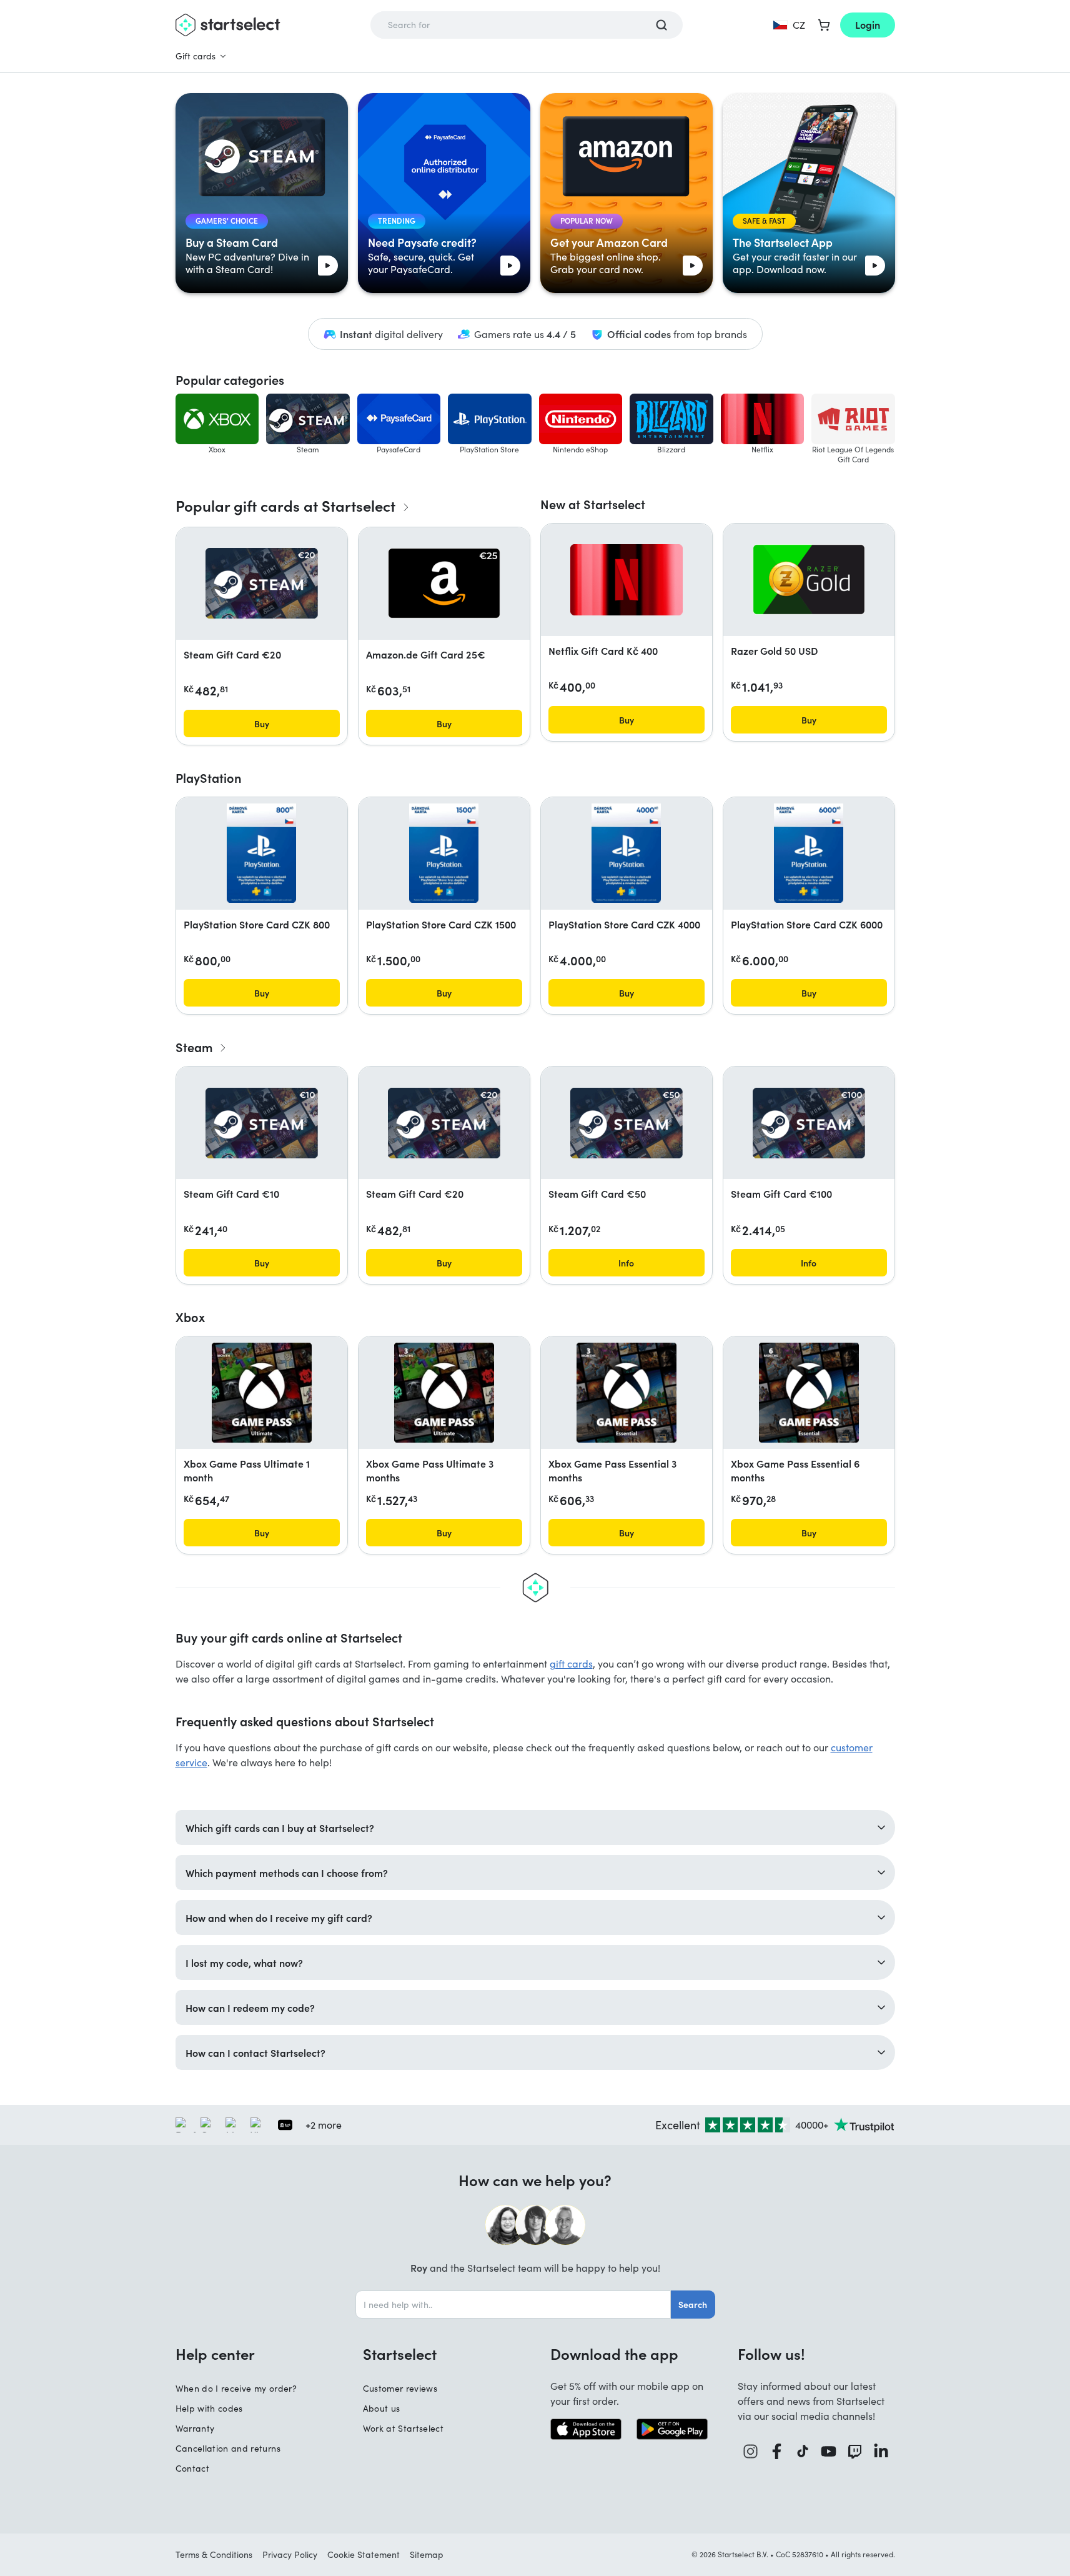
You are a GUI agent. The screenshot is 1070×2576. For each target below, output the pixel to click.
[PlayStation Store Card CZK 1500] (443, 853)
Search (693, 2304)
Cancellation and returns (228, 2448)
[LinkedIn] (881, 2451)
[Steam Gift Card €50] (627, 1123)
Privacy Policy (290, 2554)
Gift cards (196, 56)
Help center (215, 2354)
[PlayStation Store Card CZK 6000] (808, 853)
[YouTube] (829, 2451)
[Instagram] (751, 2451)
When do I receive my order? (236, 2388)
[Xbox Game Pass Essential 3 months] (627, 1393)
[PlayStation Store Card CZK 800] (261, 853)
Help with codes (209, 2408)
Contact (192, 2468)
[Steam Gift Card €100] (809, 1123)
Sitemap (427, 2554)
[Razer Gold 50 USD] (809, 579)
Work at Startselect (404, 2428)
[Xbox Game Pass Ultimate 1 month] (262, 1393)
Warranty (195, 2428)
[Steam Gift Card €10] (262, 1123)
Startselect (400, 2354)
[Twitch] (855, 2451)
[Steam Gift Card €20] (262, 583)
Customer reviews (400, 2388)
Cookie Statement (364, 2554)
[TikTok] (803, 2451)
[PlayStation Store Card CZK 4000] (626, 853)
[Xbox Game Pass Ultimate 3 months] (444, 1393)
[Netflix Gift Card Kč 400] (627, 580)
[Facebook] (777, 2451)
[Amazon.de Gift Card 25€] (444, 583)
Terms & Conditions (214, 2554)
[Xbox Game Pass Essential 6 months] (809, 1393)
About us (382, 2408)
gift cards (571, 1663)
